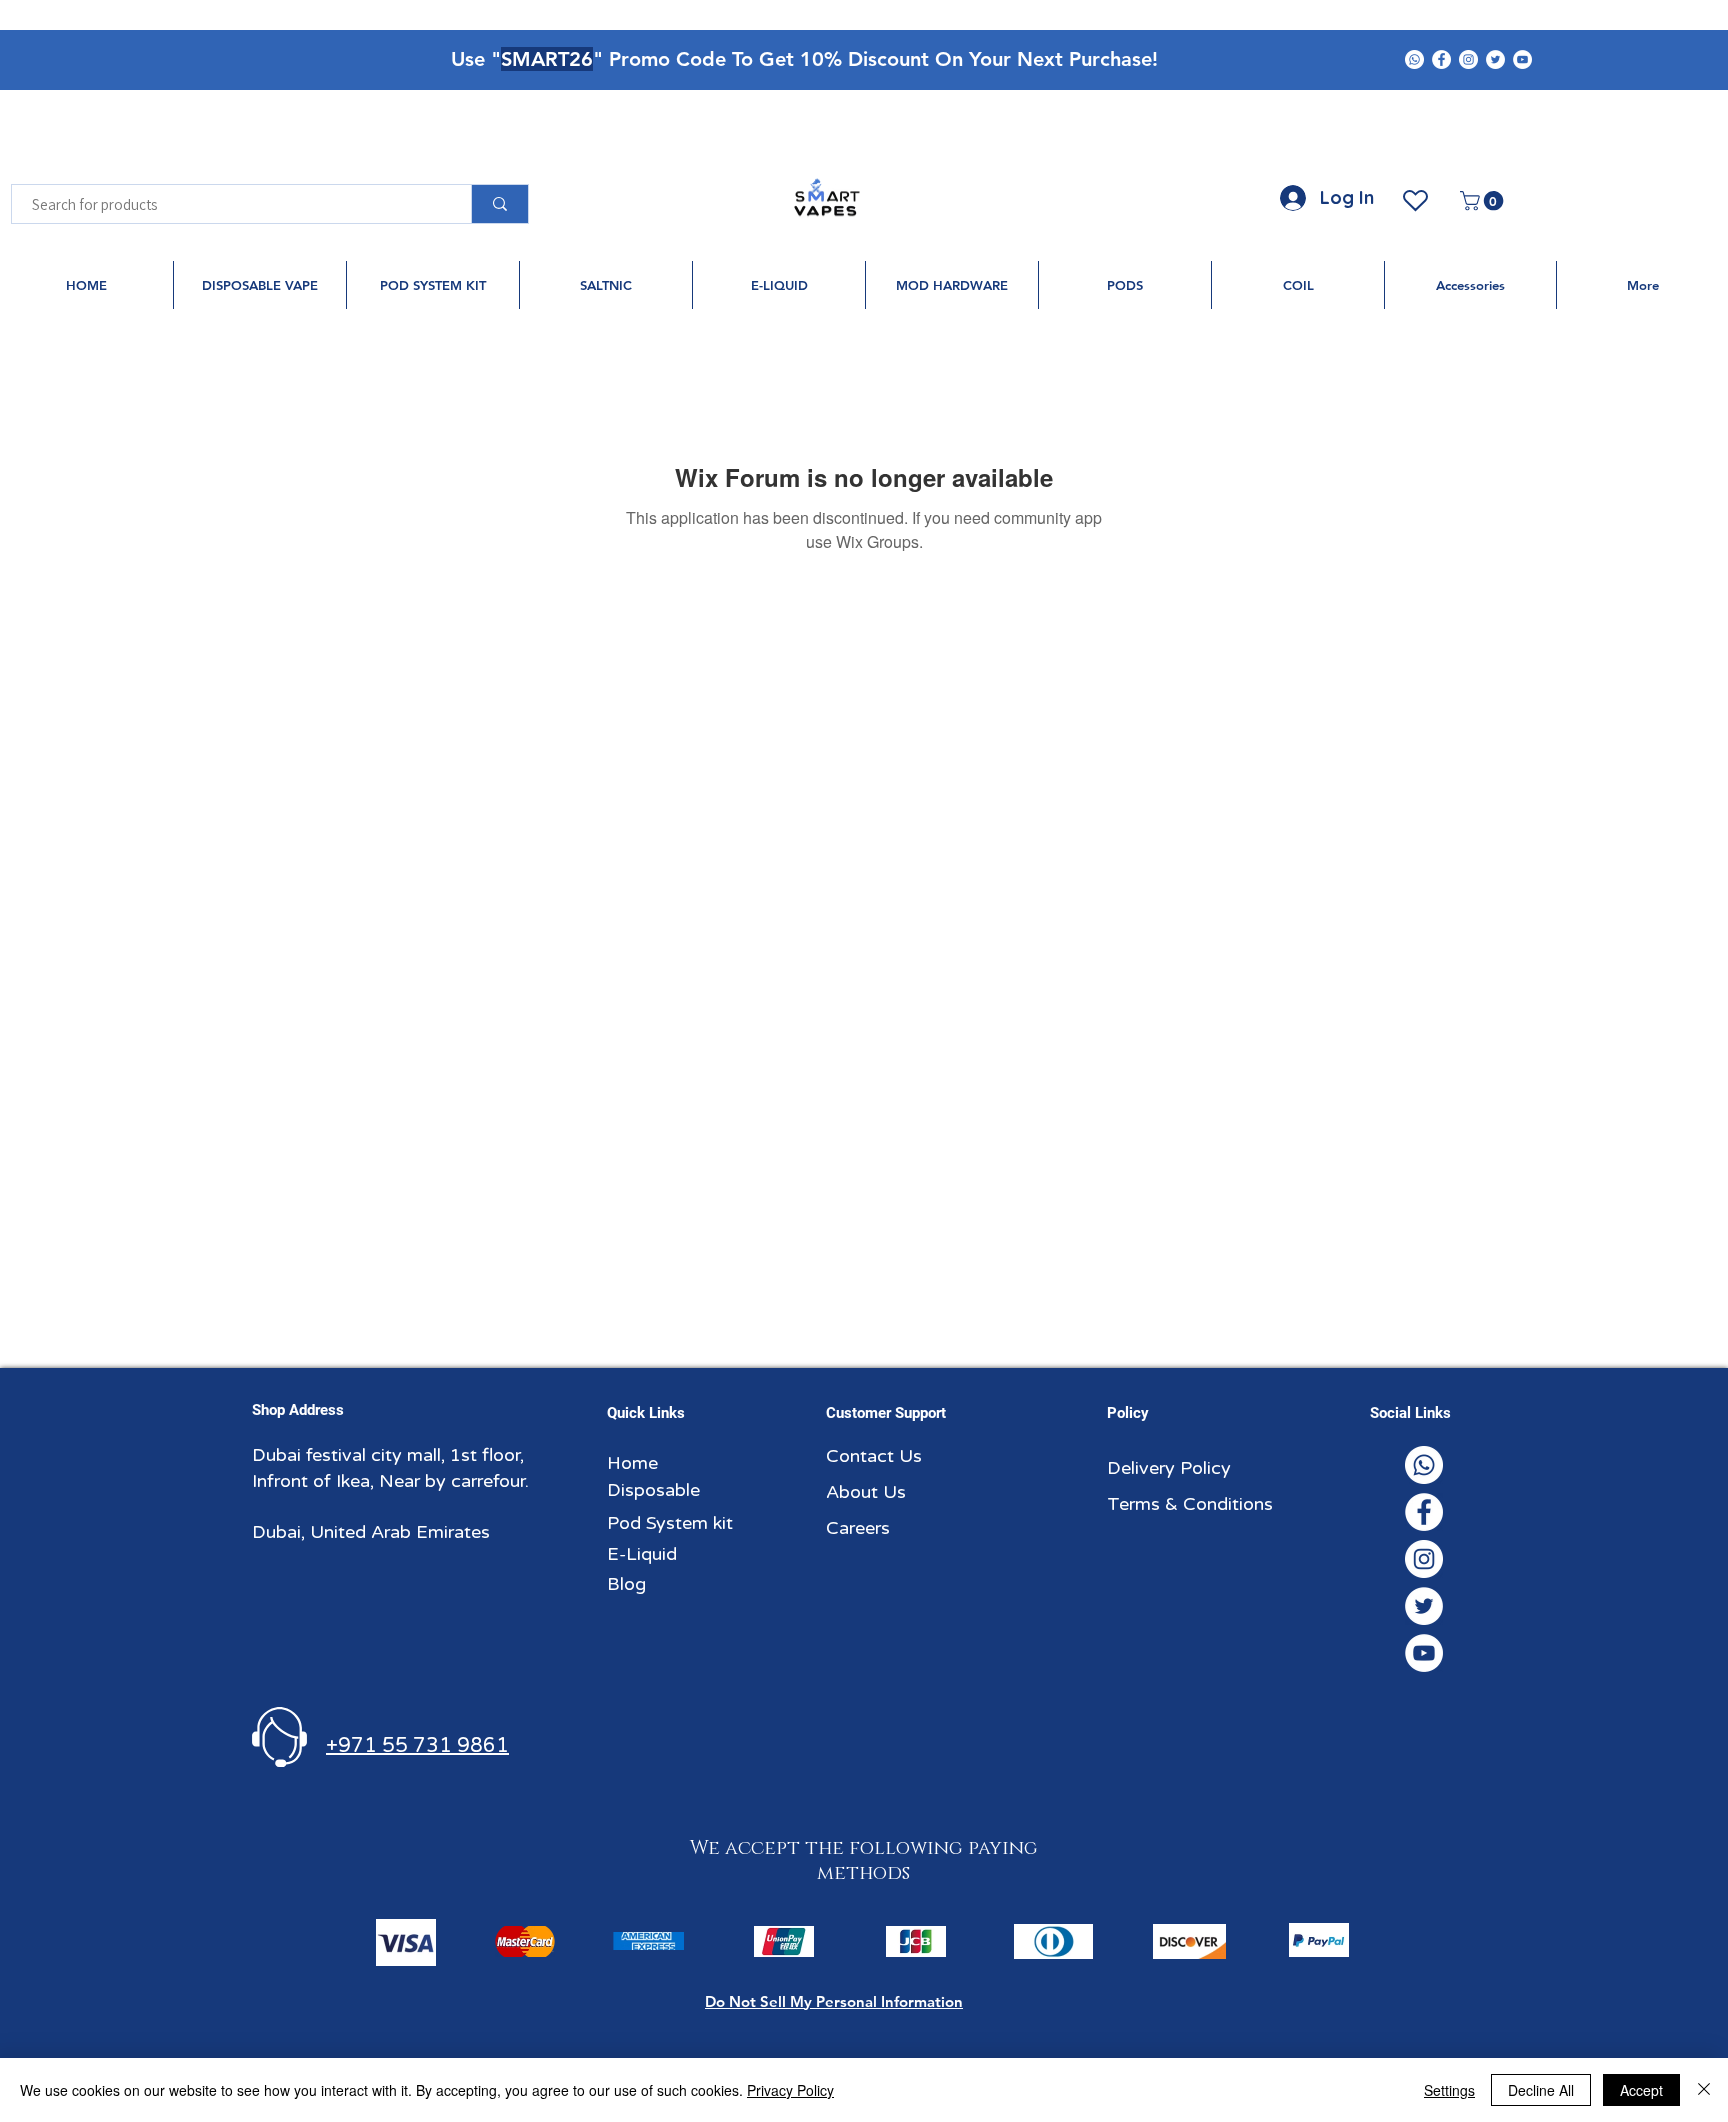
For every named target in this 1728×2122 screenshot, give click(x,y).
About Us (866, 1492)
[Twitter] (1495, 59)
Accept (1641, 2090)
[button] (1484, 201)
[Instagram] (1468, 59)
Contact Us (874, 1456)
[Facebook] (1441, 59)
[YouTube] (1522, 59)
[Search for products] (499, 204)
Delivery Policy (1169, 1468)
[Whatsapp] (1414, 59)
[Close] (1704, 2090)
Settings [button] (1449, 2090)
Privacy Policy (790, 2090)
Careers (858, 1528)
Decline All (1541, 2090)
